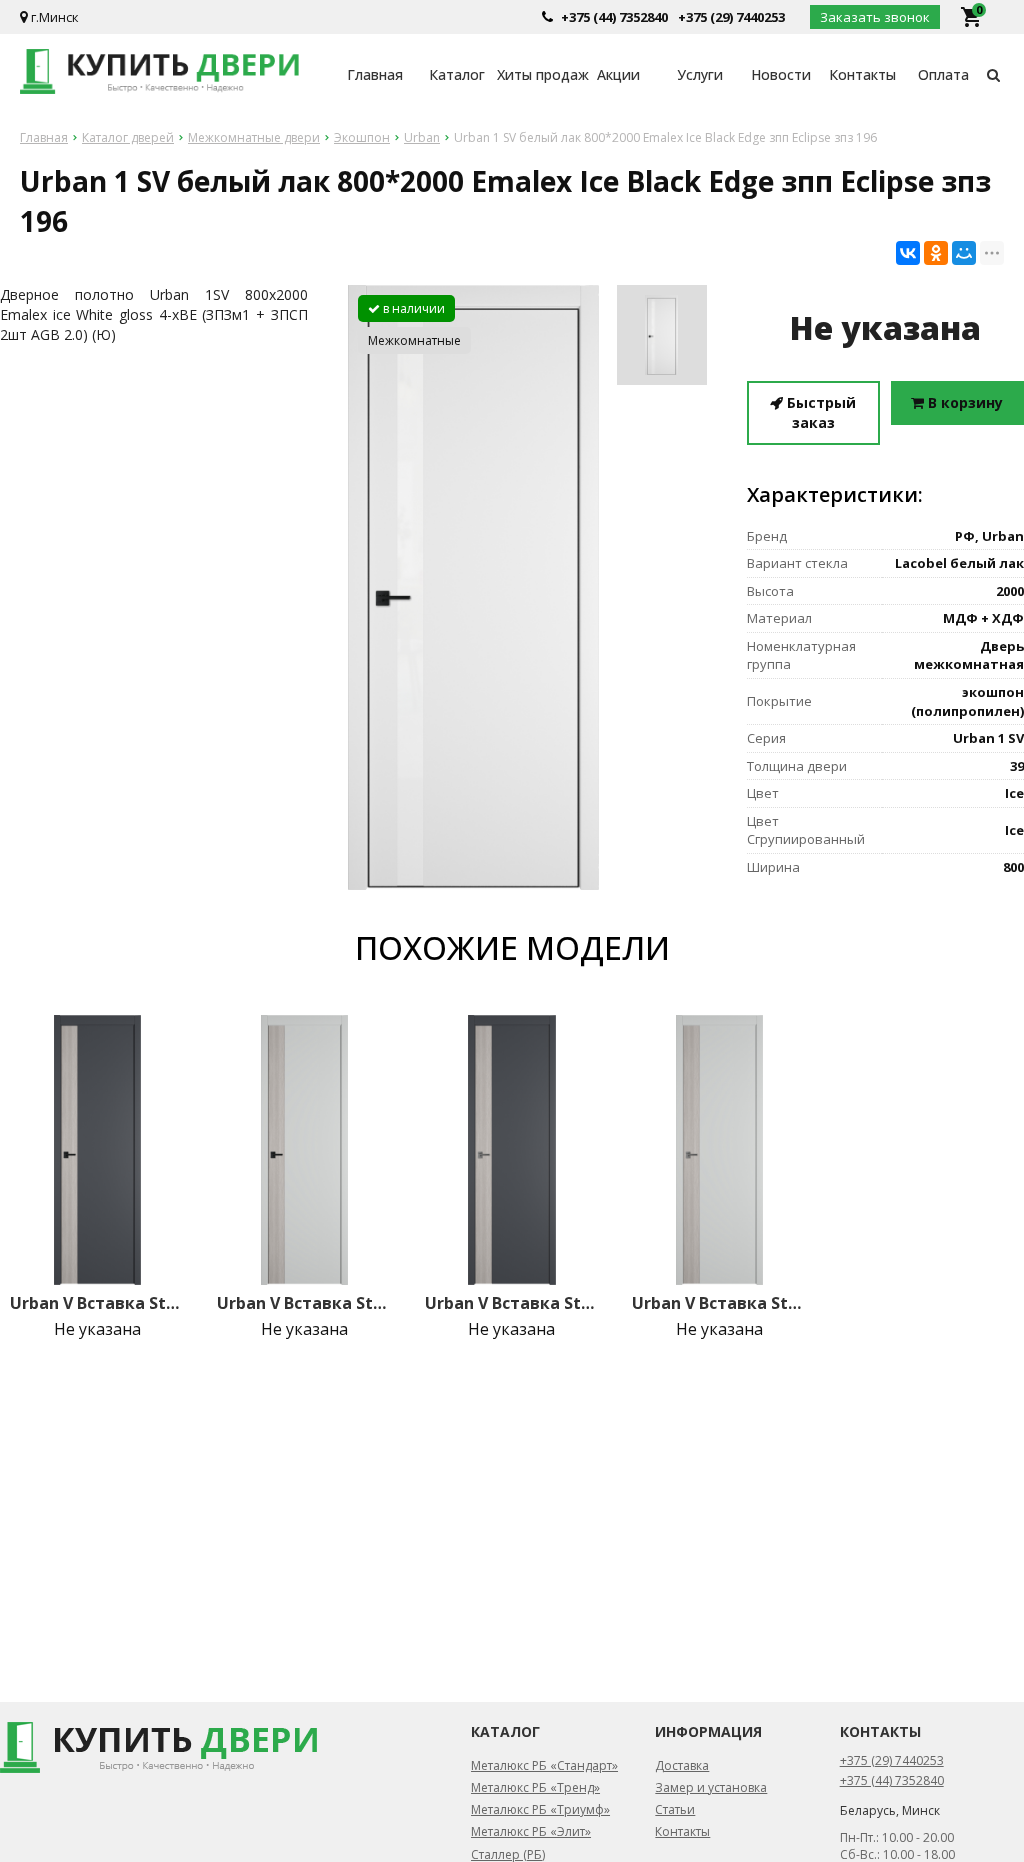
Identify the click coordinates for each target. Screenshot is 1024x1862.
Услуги (700, 74)
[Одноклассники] (936, 253)
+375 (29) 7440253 (731, 17)
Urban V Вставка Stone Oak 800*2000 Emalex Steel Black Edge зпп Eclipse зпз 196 (304, 1303)
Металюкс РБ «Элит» (531, 1831)
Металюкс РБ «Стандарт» (544, 1765)
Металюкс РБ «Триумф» (540, 1809)
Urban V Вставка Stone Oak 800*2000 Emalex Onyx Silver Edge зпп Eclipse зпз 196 (512, 1303)
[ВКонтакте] (908, 253)
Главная (375, 74)
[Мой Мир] (964, 253)
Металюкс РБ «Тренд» (535, 1787)
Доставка (682, 1765)
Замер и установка (711, 1787)
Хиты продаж (537, 74)
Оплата (943, 74)
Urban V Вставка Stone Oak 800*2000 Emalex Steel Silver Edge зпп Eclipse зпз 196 (719, 1303)
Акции (618, 74)
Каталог (457, 74)
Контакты (862, 74)
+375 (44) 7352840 (614, 17)
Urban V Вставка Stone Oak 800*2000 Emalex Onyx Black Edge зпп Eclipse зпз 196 (97, 1303)
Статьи (675, 1809)
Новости (781, 74)
